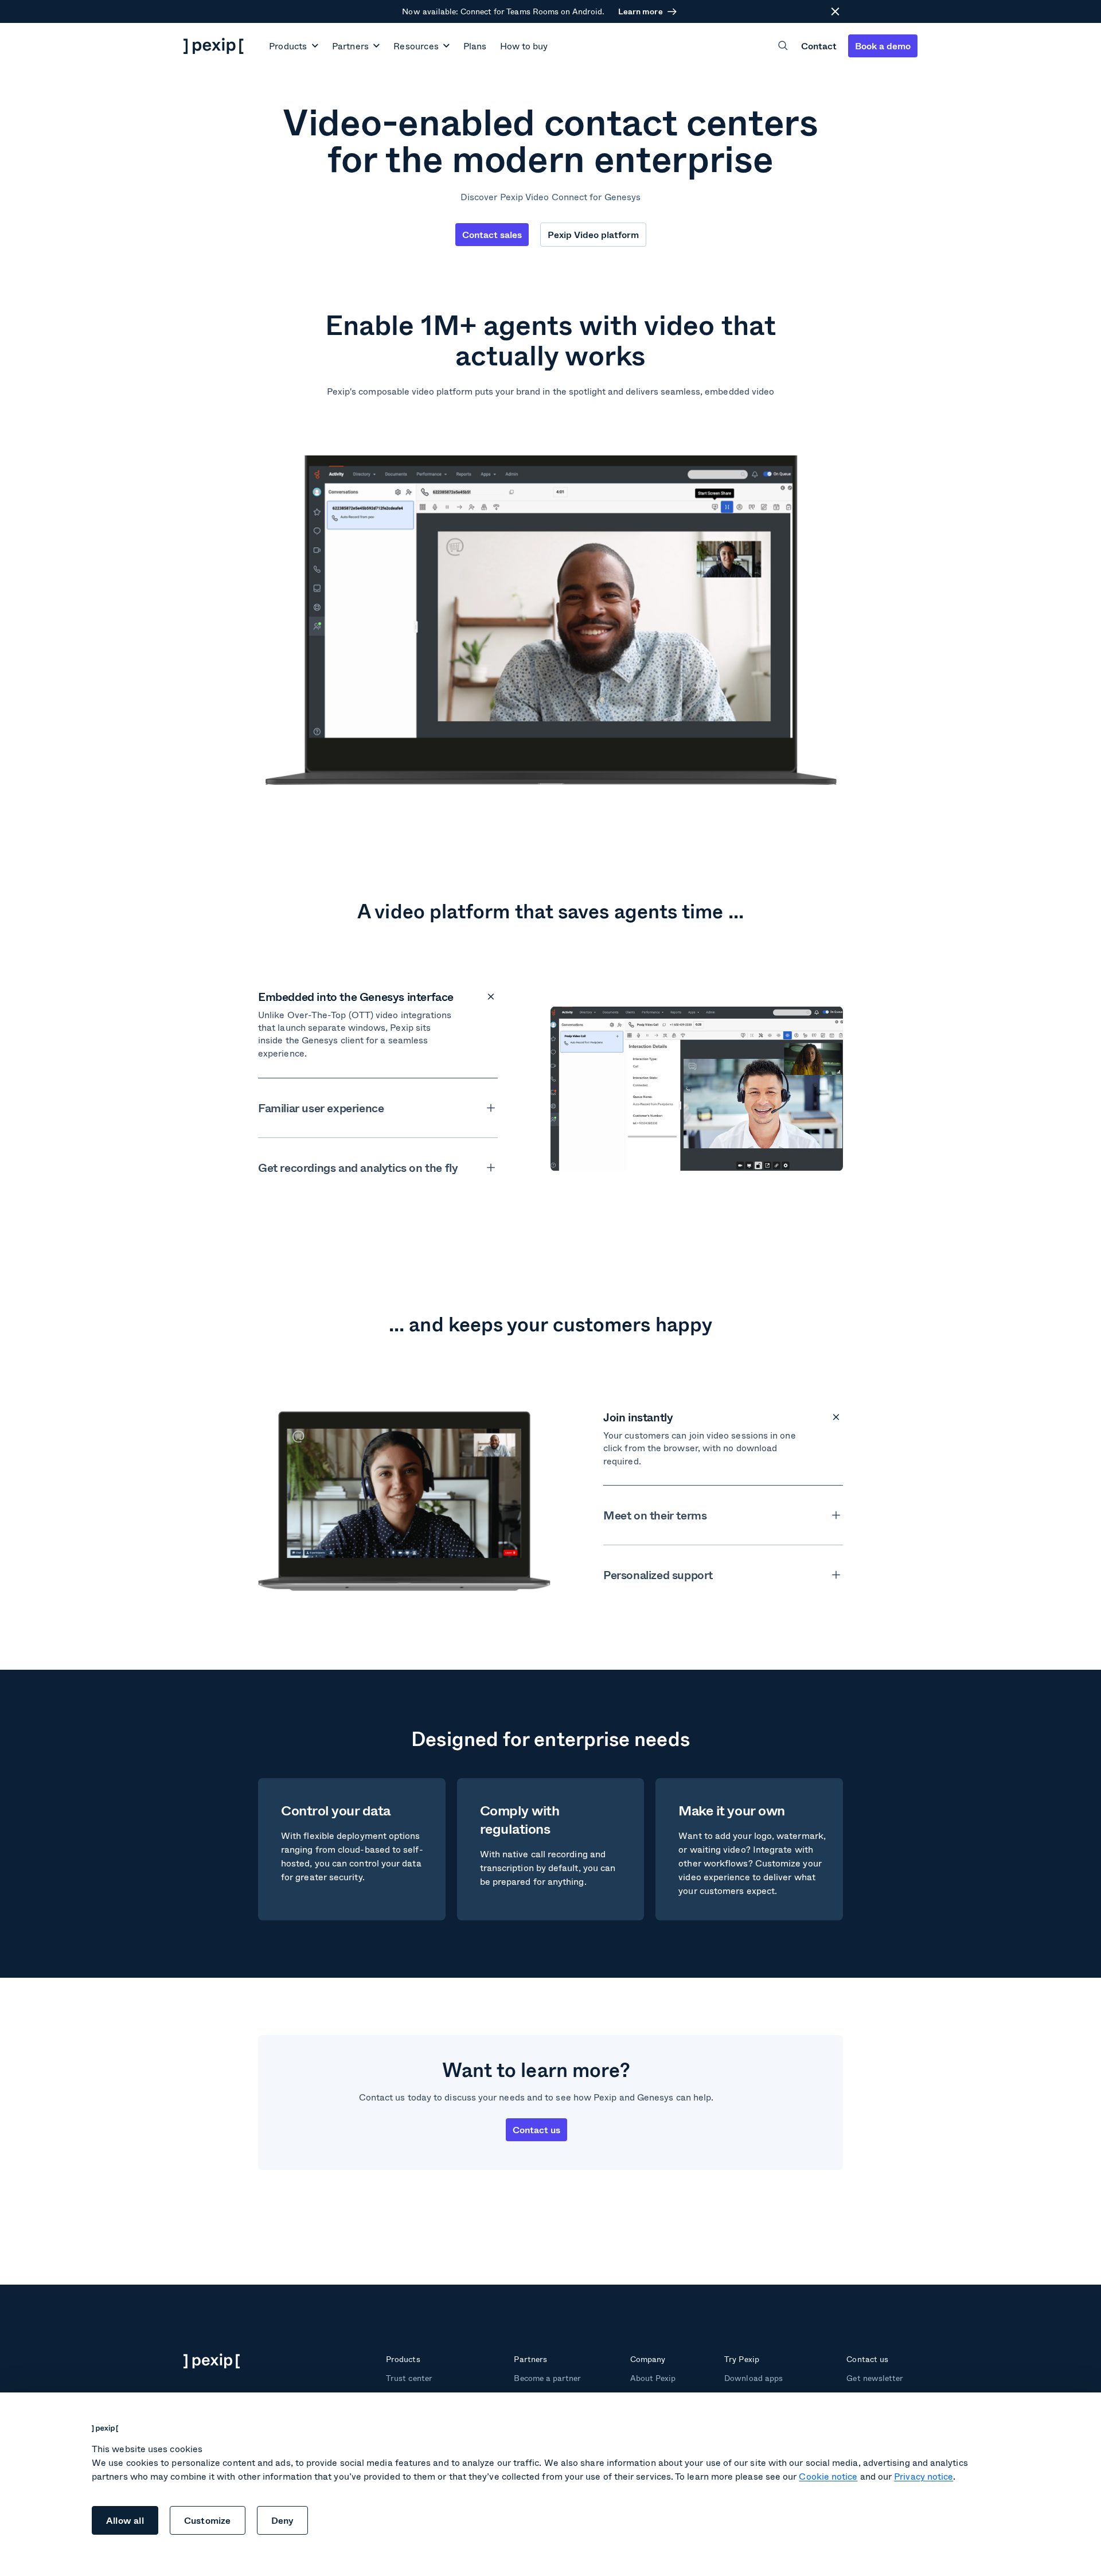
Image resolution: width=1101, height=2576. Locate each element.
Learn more (640, 11)
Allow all (125, 2520)
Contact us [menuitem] (867, 2359)
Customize (208, 2520)
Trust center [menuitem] (409, 2378)
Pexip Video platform (593, 234)
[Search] (783, 46)
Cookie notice (828, 2476)
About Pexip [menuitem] (653, 2378)
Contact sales (492, 234)
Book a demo (883, 46)
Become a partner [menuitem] (547, 2378)
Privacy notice (924, 2476)
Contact (819, 46)
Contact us (536, 2129)
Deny (283, 2520)
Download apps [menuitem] (753, 2378)
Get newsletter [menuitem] (875, 2378)
